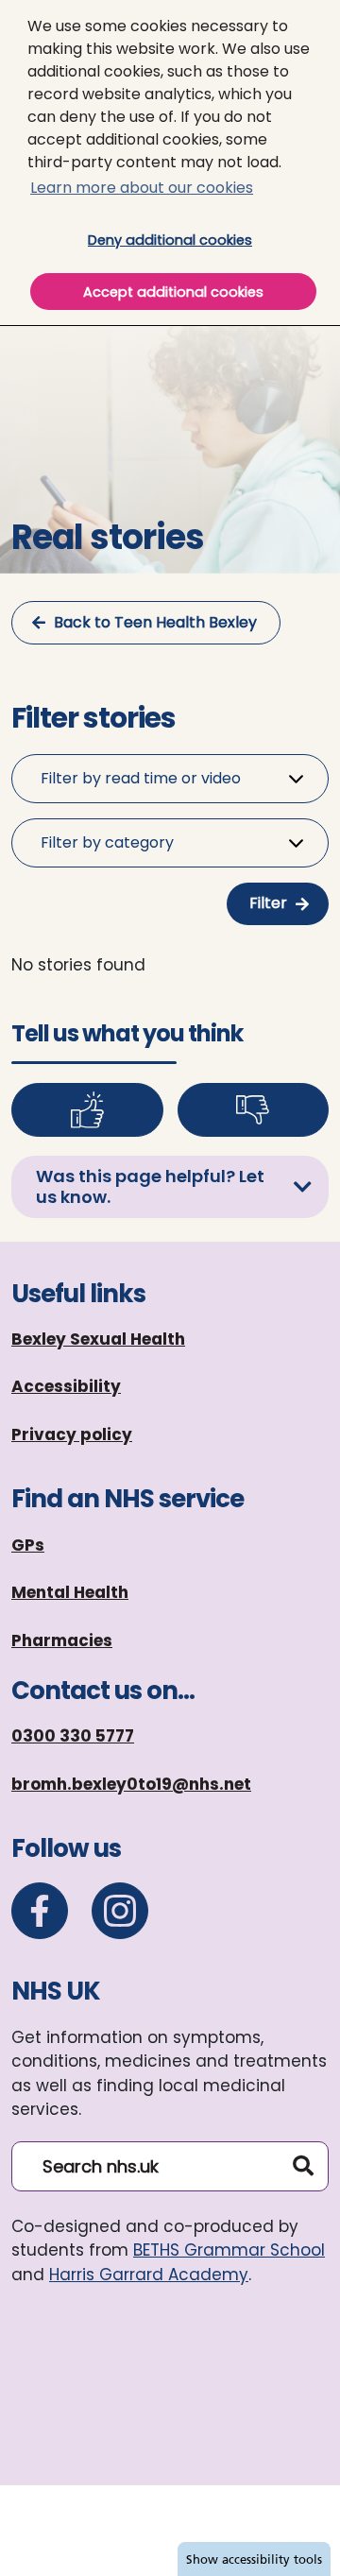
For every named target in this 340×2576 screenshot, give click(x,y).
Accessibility (66, 1386)
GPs (28, 1545)
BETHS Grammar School (229, 2250)
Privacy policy (72, 1434)
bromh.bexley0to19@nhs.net (131, 1784)
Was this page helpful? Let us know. (150, 1186)
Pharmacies (62, 1640)
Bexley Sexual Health (98, 1339)
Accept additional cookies (199, 292)
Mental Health (70, 1592)
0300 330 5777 (73, 1736)
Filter (268, 903)
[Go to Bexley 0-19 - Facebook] (40, 1911)
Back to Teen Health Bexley (155, 622)
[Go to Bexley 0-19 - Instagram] (120, 1911)
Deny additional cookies (200, 240)
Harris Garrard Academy (149, 2275)
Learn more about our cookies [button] (142, 188)
